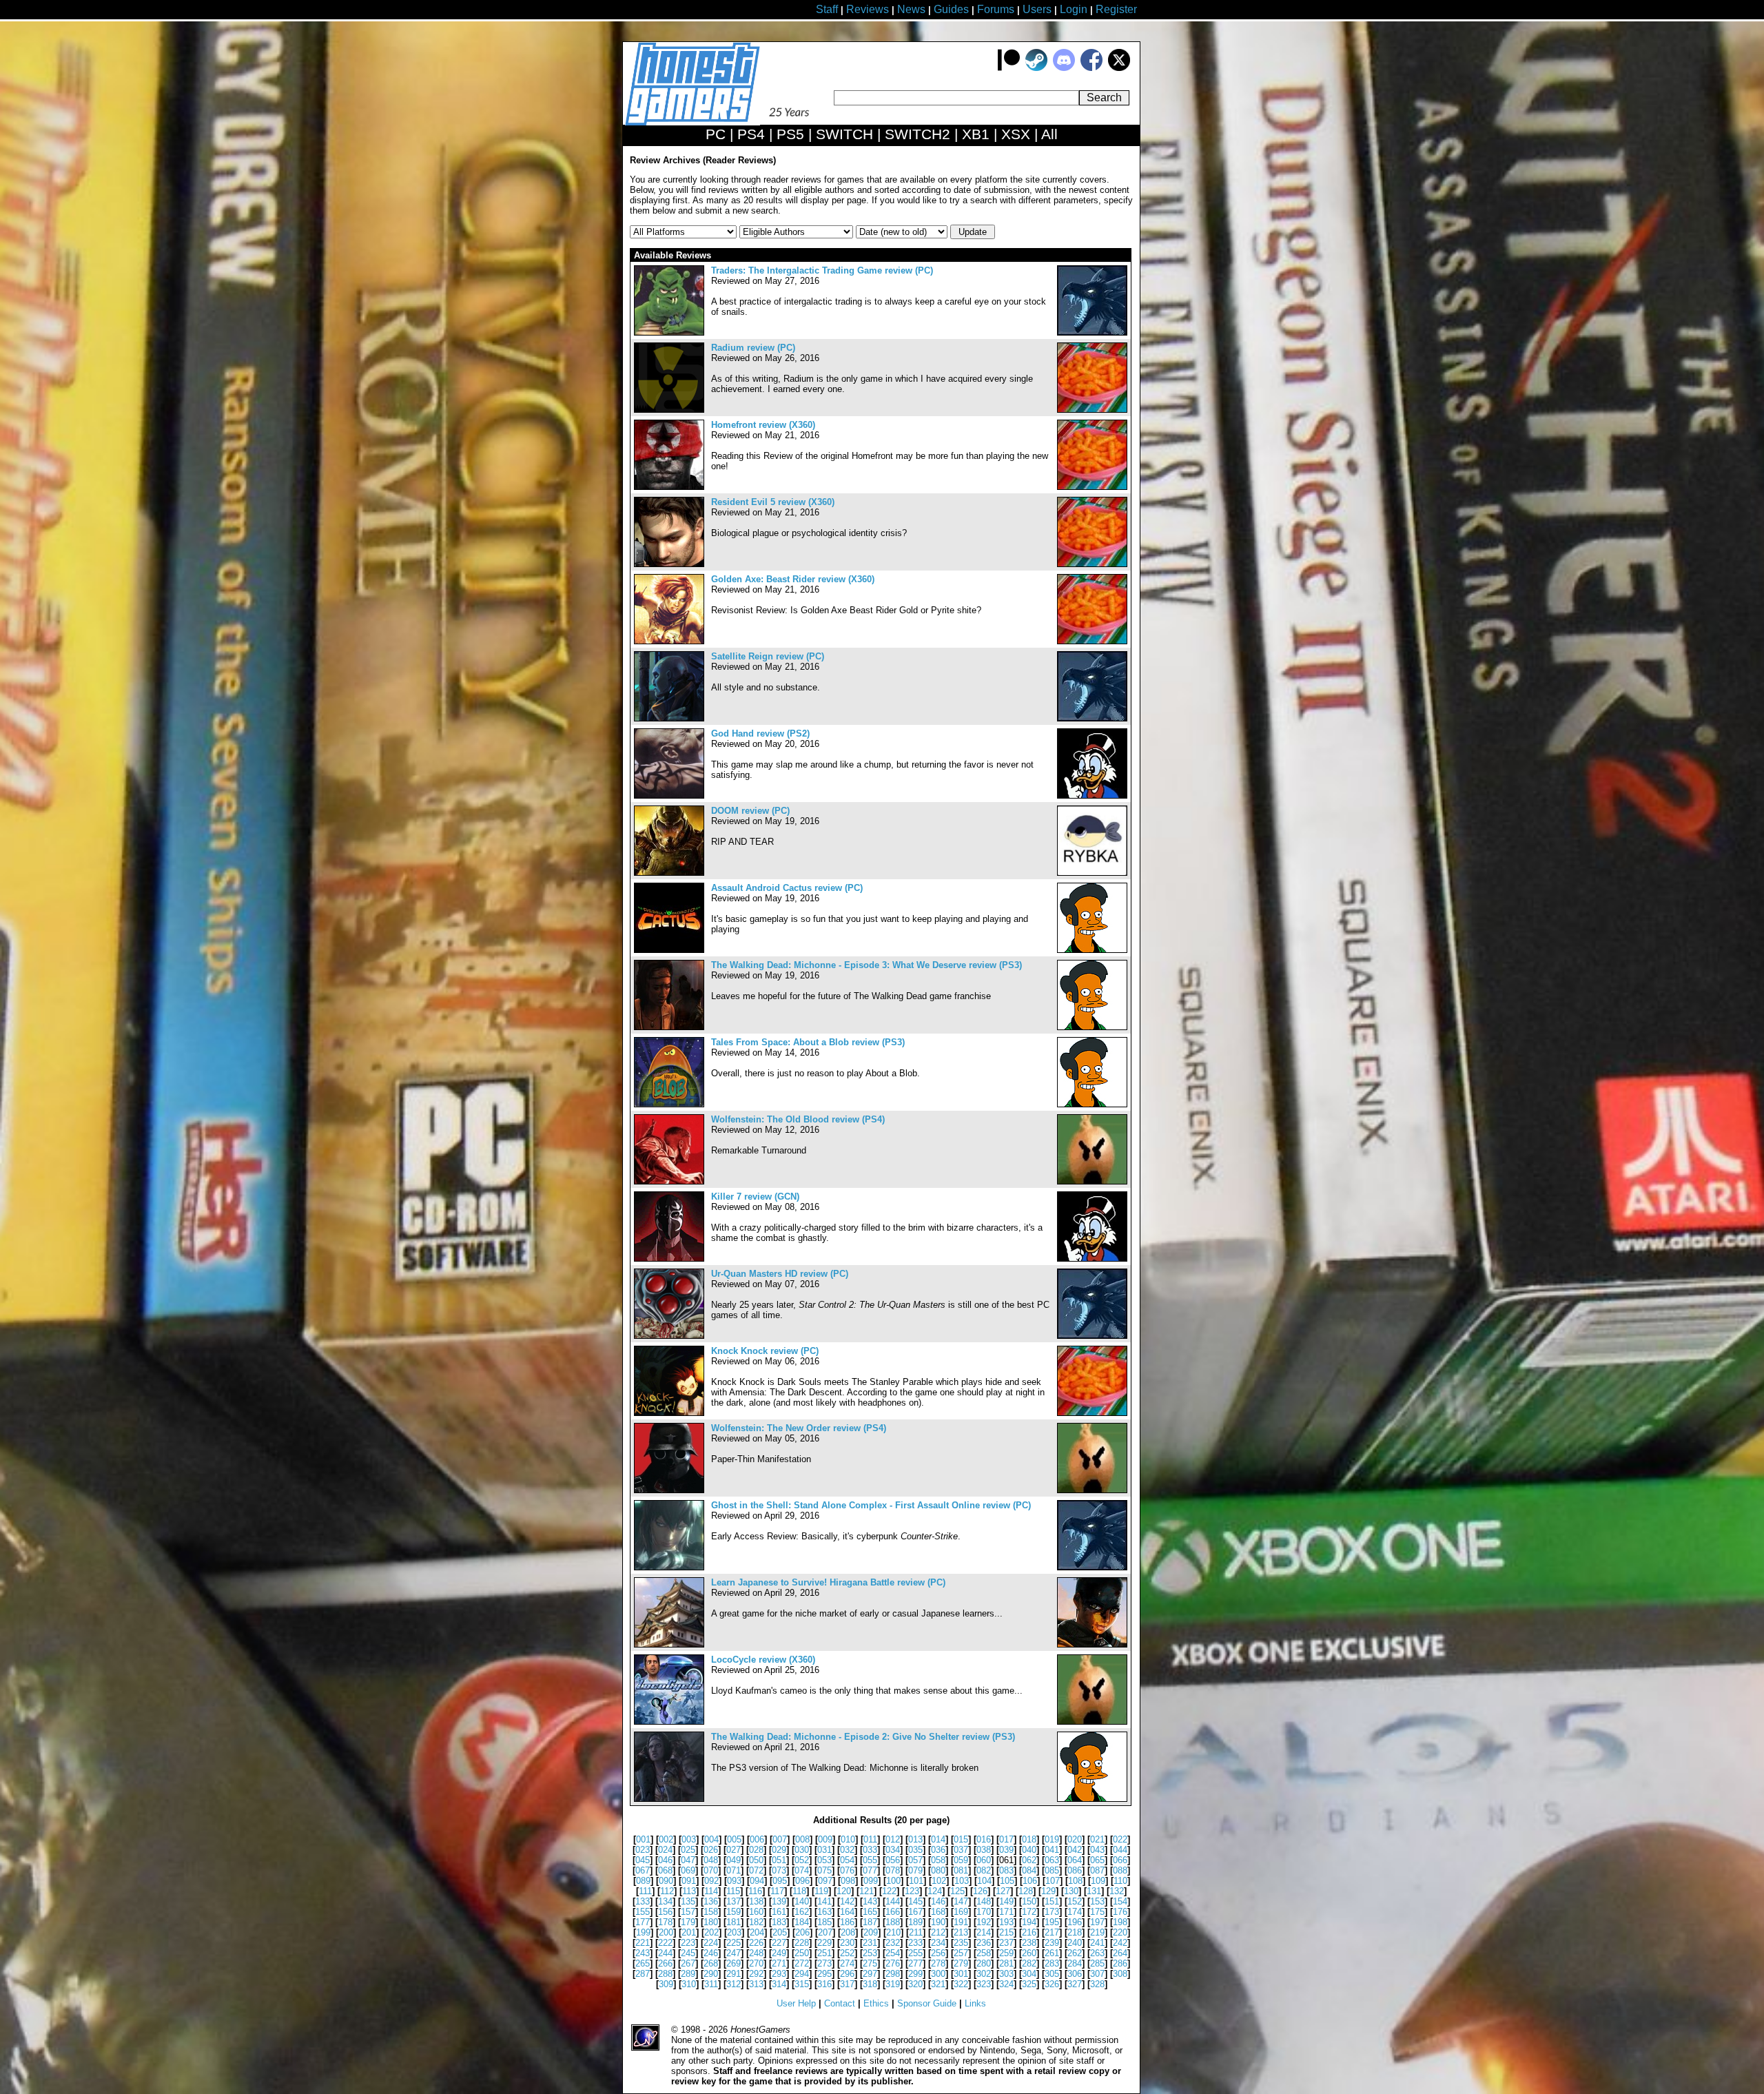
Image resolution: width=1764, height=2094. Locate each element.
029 (779, 1850)
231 (870, 1943)
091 (689, 1881)
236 (984, 1943)
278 (938, 1963)
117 (777, 1891)
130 (1071, 1891)
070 (711, 1870)
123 (912, 1891)
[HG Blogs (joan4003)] (1092, 1413)
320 (915, 1984)
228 (802, 1943)
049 (734, 1860)
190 (938, 1922)
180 (711, 1922)
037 (961, 1850)
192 (984, 1922)
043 (1097, 1850)
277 (915, 1963)
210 (893, 1932)
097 (825, 1881)
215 (1006, 1932)
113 (689, 1891)
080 (938, 1870)
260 (1029, 1953)
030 (802, 1850)
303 (1006, 1974)
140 (802, 1901)
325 (1029, 1984)
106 (1030, 1881)
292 (756, 1974)
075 (824, 1870)
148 (984, 1901)
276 (893, 1963)
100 (893, 1881)
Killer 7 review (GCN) (755, 1197)
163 (824, 1912)
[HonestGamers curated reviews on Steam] (1036, 68)
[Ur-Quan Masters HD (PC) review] (669, 1336)
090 (666, 1881)
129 (1048, 1891)
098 (848, 1881)
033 (870, 1850)
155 (643, 1912)
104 (984, 1881)
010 (848, 1839)
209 (871, 1932)
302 (984, 1974)
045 (643, 1860)
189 (915, 1922)
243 (643, 1953)
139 (779, 1901)
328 (1097, 1984)
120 (844, 1891)
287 (643, 1974)
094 (757, 1881)
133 (643, 1901)
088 (1120, 1870)
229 (824, 1943)
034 (893, 1850)
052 (802, 1860)
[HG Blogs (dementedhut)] (1092, 1181)
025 (688, 1850)
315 (802, 1984)
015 (961, 1839)
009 (825, 1839)
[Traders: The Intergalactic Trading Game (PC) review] (669, 332)
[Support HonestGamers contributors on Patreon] (1009, 68)
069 (688, 1870)
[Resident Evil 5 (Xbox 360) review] (669, 564)
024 (665, 1850)
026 (711, 1850)
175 (1097, 1912)
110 (1120, 1881)
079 (915, 1870)
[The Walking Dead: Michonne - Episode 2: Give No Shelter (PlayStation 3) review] (669, 1799)
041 (1052, 1850)
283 (1052, 1963)
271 (779, 1963)
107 (1053, 1881)
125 (957, 1891)
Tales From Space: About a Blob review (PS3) (808, 1042)
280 (984, 1963)
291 (734, 1974)
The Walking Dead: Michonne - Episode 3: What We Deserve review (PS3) (866, 965)
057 (915, 1860)
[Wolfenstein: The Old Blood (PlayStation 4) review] (669, 1181)
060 (984, 1860)
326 (1052, 1984)
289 (688, 1974)
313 (756, 1984)
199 (643, 1932)
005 (734, 1839)
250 (802, 1953)
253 (870, 1953)
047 (688, 1860)
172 (1029, 1912)
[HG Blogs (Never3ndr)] (1092, 1644)
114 (711, 1891)
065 (1097, 1860)
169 (961, 1912)
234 (938, 1943)
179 (688, 1922)
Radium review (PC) (753, 348)
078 (893, 1870)
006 (757, 1839)
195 (1052, 1922)
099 (871, 1881)
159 (734, 1912)
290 (711, 1974)
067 (643, 1870)
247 (734, 1953)
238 (1029, 1943)
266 (665, 1963)
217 (1052, 1932)
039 (1006, 1850)
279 (961, 1963)
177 (643, 1922)
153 (1097, 1901)
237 (1006, 1943)
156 (665, 1912)
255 (915, 1953)
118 (799, 1891)
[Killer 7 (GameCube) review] (669, 1259)
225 (734, 1943)
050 (756, 1860)
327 (1075, 1984)
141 (824, 1901)
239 (1052, 1943)
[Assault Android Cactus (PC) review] (669, 950)
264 (1120, 1953)
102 (939, 1881)
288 (665, 1974)
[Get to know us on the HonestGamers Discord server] (1064, 68)
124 (935, 1891)
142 (847, 1901)
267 (688, 1963)
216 (1029, 1932)
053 (824, 1860)
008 (802, 1839)
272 (802, 1963)
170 (984, 1912)
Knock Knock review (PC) (765, 1351)
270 (756, 1963)
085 (1052, 1870)
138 (756, 1901)
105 (1007, 1881)
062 (1029, 1860)
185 (824, 1922)
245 (688, 1953)
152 (1075, 1901)
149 (1006, 1901)
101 (916, 1881)
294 (802, 1974)
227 (779, 1943)
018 (1029, 1839)
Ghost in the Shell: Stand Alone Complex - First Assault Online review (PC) (871, 1505)
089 (643, 1881)
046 (665, 1860)
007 (780, 1839)
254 (893, 1953)
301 (961, 1974)
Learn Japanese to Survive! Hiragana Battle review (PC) (828, 1582)
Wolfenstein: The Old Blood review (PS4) (798, 1119)
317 (847, 1984)
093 (734, 1881)
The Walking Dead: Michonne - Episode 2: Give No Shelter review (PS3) (863, 1737)
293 (779, 1974)
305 (1052, 1974)
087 (1097, 1870)
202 (711, 1932)
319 (893, 1984)
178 (665, 1922)
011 (870, 1839)
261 (1052, 1953)
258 (984, 1953)
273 (824, 1963)
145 (915, 1901)
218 (1075, 1932)
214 (984, 1932)
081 (961, 1870)
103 (962, 1881)
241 (1097, 1943)
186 (847, 1922)
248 (756, 1953)
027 (734, 1850)
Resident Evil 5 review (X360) (773, 502)
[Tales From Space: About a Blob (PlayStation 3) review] (669, 1104)
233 (915, 1943)
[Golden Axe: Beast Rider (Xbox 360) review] (669, 641)
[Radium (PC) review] (669, 410)
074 (802, 1870)
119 (821, 1891)
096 (802, 1881)
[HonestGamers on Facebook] (1091, 68)
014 (938, 1839)
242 (1120, 1943)
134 (665, 1901)
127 (1003, 1891)
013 (915, 1839)
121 (866, 1891)
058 (938, 1860)
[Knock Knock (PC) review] (669, 1413)
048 (711, 1860)
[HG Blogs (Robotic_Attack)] (1092, 950)
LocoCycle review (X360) (763, 1660)
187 (870, 1922)
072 (756, 1870)
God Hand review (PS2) (760, 733)
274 (847, 1963)
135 (688, 1901)
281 (1006, 1963)
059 (961, 1860)
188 (893, 1922)
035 (915, 1850)
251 (824, 1953)
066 (1120, 1860)
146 (938, 1901)
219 (1097, 1932)
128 (1026, 1891)
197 (1097, 1922)
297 (870, 1974)
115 (733, 1891)
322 (961, 1984)
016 (984, 1839)
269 (734, 1963)
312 (734, 1984)
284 (1075, 1963)
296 (847, 1974)
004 (711, 1839)
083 (1006, 1870)
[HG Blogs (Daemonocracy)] (1092, 487)
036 (938, 1850)
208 (848, 1932)
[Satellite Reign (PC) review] (669, 718)
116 (755, 1891)
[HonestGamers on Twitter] (1119, 68)
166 (893, 1912)
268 (711, 1963)
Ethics (876, 2003)
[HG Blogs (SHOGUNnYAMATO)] (1092, 873)
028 (756, 1850)
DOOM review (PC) (750, 811)
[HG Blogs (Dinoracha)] (1092, 795)
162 (802, 1912)
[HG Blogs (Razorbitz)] (1092, 410)
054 (847, 1860)
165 (870, 1912)
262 (1075, 1953)
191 (961, 1922)
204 (757, 1932)
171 (1006, 1912)
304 (1029, 1974)
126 (980, 1891)
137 (734, 1901)
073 (779, 1870)
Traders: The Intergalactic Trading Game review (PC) (822, 270)
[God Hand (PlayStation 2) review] (669, 795)
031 (824, 1850)
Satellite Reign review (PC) (768, 656)
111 (645, 1891)
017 (1006, 1839)
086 (1075, 1870)
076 (847, 1870)
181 (734, 1922)
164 (847, 1912)
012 (893, 1839)
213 (961, 1932)
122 (889, 1891)
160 (756, 1912)
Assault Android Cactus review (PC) (787, 888)
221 (643, 1943)
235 (961, 1943)
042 (1075, 1850)
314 (779, 1984)
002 (666, 1839)
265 (643, 1963)
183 (779, 1922)
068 (665, 1870)
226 (756, 1943)
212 (938, 1932)
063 (1052, 1860)
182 (756, 1922)
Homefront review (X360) (763, 425)
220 (1120, 1932)
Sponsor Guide (927, 2003)
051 (779, 1860)
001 (643, 1839)
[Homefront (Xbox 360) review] (669, 487)
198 (1120, 1922)
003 (689, 1839)
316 (824, 1984)
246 (711, 1953)
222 (665, 1943)
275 (870, 1963)
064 (1075, 1860)
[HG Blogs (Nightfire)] (1092, 332)
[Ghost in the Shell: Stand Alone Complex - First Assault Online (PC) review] (669, 1567)
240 (1075, 1943)
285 (1097, 1963)
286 (1120, 1963)
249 (779, 1953)
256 (938, 1953)
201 (689, 1932)
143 (870, 1901)
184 (802, 1922)
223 (688, 1943)
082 (984, 1870)
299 (915, 1974)
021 (1097, 1839)
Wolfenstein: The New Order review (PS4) (799, 1428)
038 (984, 1850)
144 (893, 1901)
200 (666, 1932)
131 (1094, 1891)
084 (1029, 1870)
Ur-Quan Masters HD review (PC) (780, 1274)
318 (870, 1984)
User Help (796, 2003)
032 (847, 1850)
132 (1117, 1891)
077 (870, 1870)
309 (666, 1984)
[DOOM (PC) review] (669, 873)
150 (1029, 1901)
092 (711, 1881)
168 (938, 1912)
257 (961, 1953)
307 (1097, 1974)
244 (665, 1953)
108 (1075, 1881)
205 (780, 1932)
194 (1029, 1922)
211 (916, 1932)
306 (1075, 1974)
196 (1075, 1922)
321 (938, 1984)
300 (938, 1974)
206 (802, 1932)
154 (1120, 1901)
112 (667, 1891)
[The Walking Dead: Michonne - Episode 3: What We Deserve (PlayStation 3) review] (669, 1027)
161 (779, 1912)
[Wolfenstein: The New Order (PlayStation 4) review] (669, 1490)
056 (893, 1860)
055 (870, 1860)
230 (847, 1943)
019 (1052, 1839)
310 (689, 1984)
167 (915, 1912)
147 (961, 1901)
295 (824, 1974)
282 (1029, 1963)
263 (1097, 1953)
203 (734, 1932)
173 (1052, 1912)
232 (893, 1943)
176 (1120, 1912)
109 (1098, 1881)
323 (984, 1984)
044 (1120, 1850)
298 (893, 1974)
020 (1075, 1839)
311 (711, 1984)
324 (1006, 1984)
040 (1029, 1850)
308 (1120, 1974)
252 (847, 1953)
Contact (840, 2003)
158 (711, 1912)
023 (643, 1850)
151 (1052, 1901)
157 (688, 1912)
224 (711, 1943)
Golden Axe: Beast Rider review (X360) (793, 579)
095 (780, 1881)
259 (1006, 1953)
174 (1075, 1912)
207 (825, 1932)
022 (1120, 1839)
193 (1006, 1922)
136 (711, 1901)
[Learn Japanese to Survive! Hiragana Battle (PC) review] (669, 1644)
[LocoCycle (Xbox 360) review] (669, 1722)
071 (734, 1870)
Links (975, 2003)
